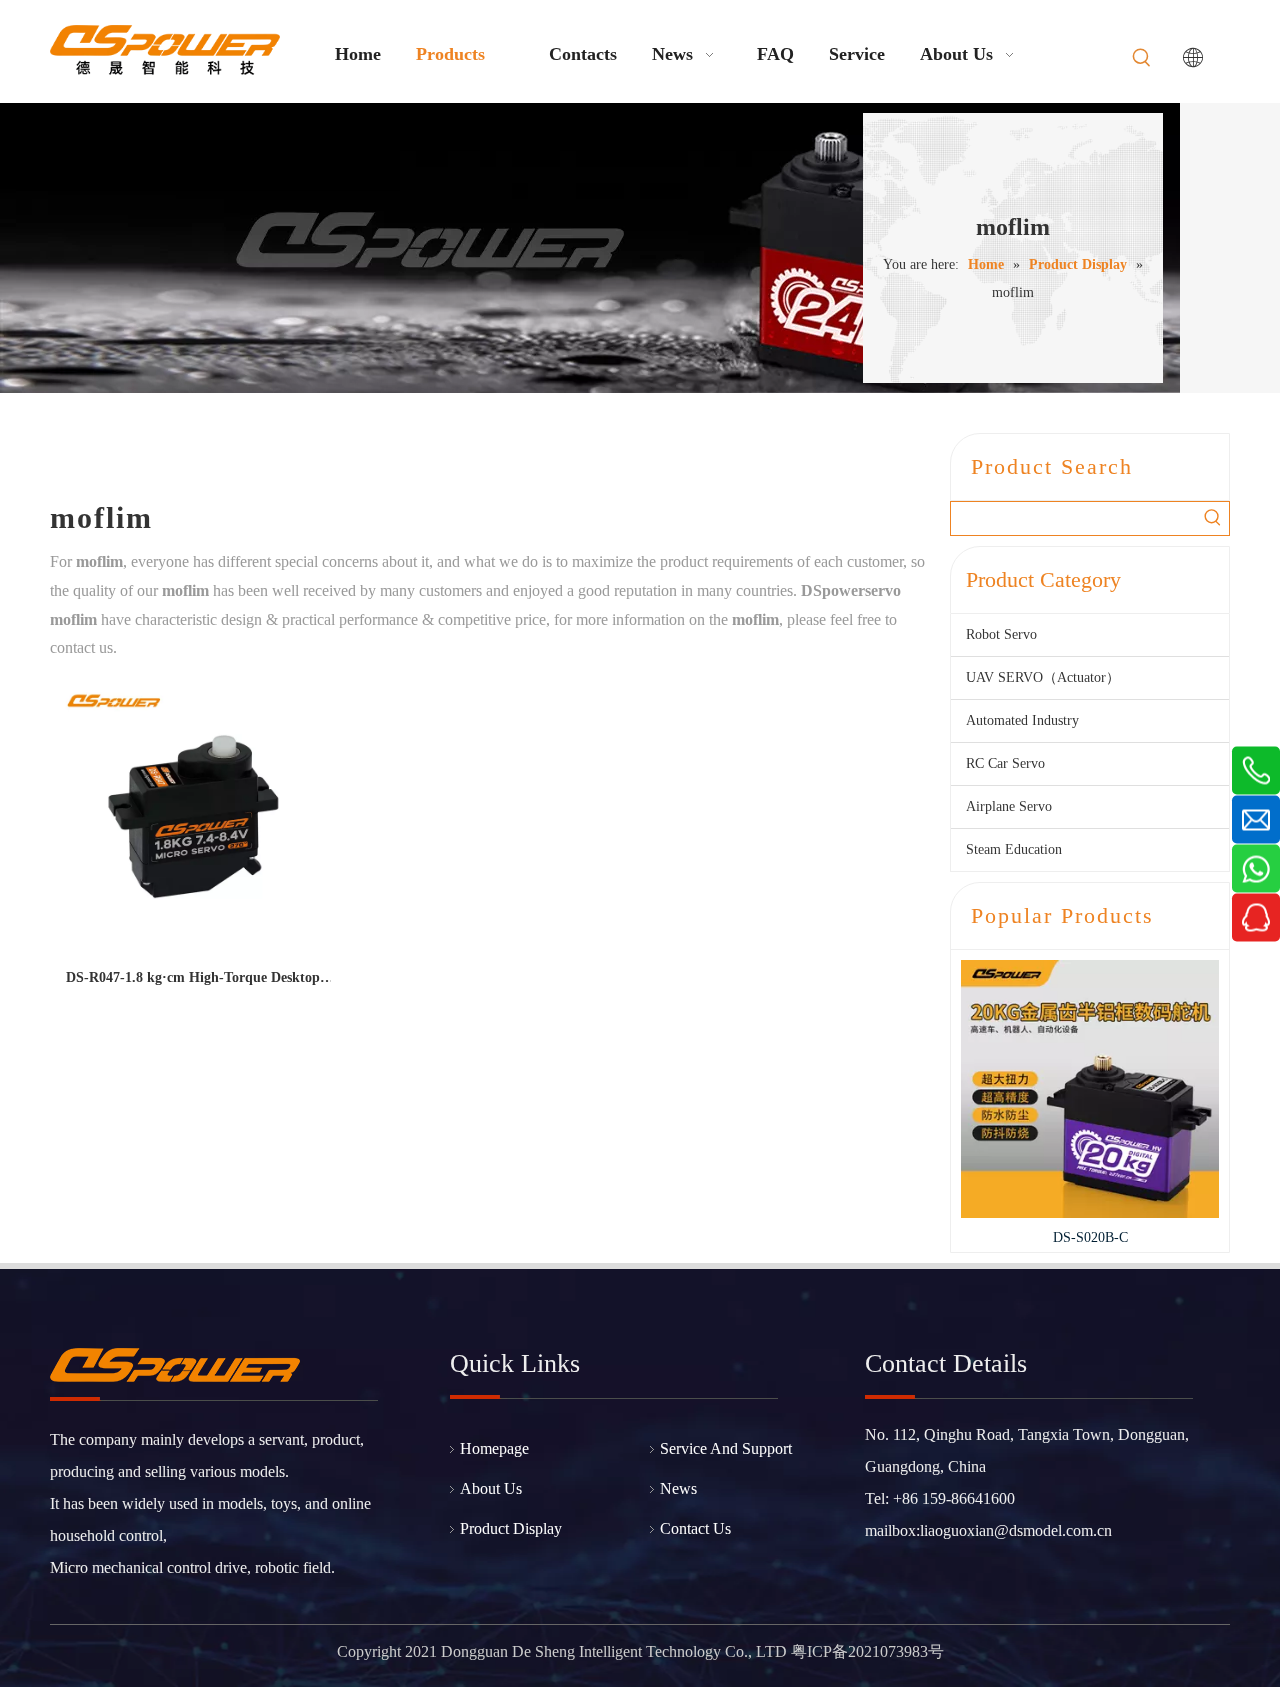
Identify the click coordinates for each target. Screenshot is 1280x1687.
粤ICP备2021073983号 (867, 1651)
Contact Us (695, 1528)
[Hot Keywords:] (1142, 58)
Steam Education (1014, 849)
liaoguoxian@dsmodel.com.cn (1016, 1530)
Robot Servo (1001, 634)
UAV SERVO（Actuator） (1043, 677)
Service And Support (726, 1448)
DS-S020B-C (1015, 1237)
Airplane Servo (1009, 806)
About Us (491, 1488)
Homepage (494, 1448)
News (678, 1488)
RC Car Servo (1005, 763)
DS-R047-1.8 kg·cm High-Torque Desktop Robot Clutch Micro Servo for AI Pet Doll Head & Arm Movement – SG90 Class (193, 981)
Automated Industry (1022, 720)
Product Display (511, 1528)
